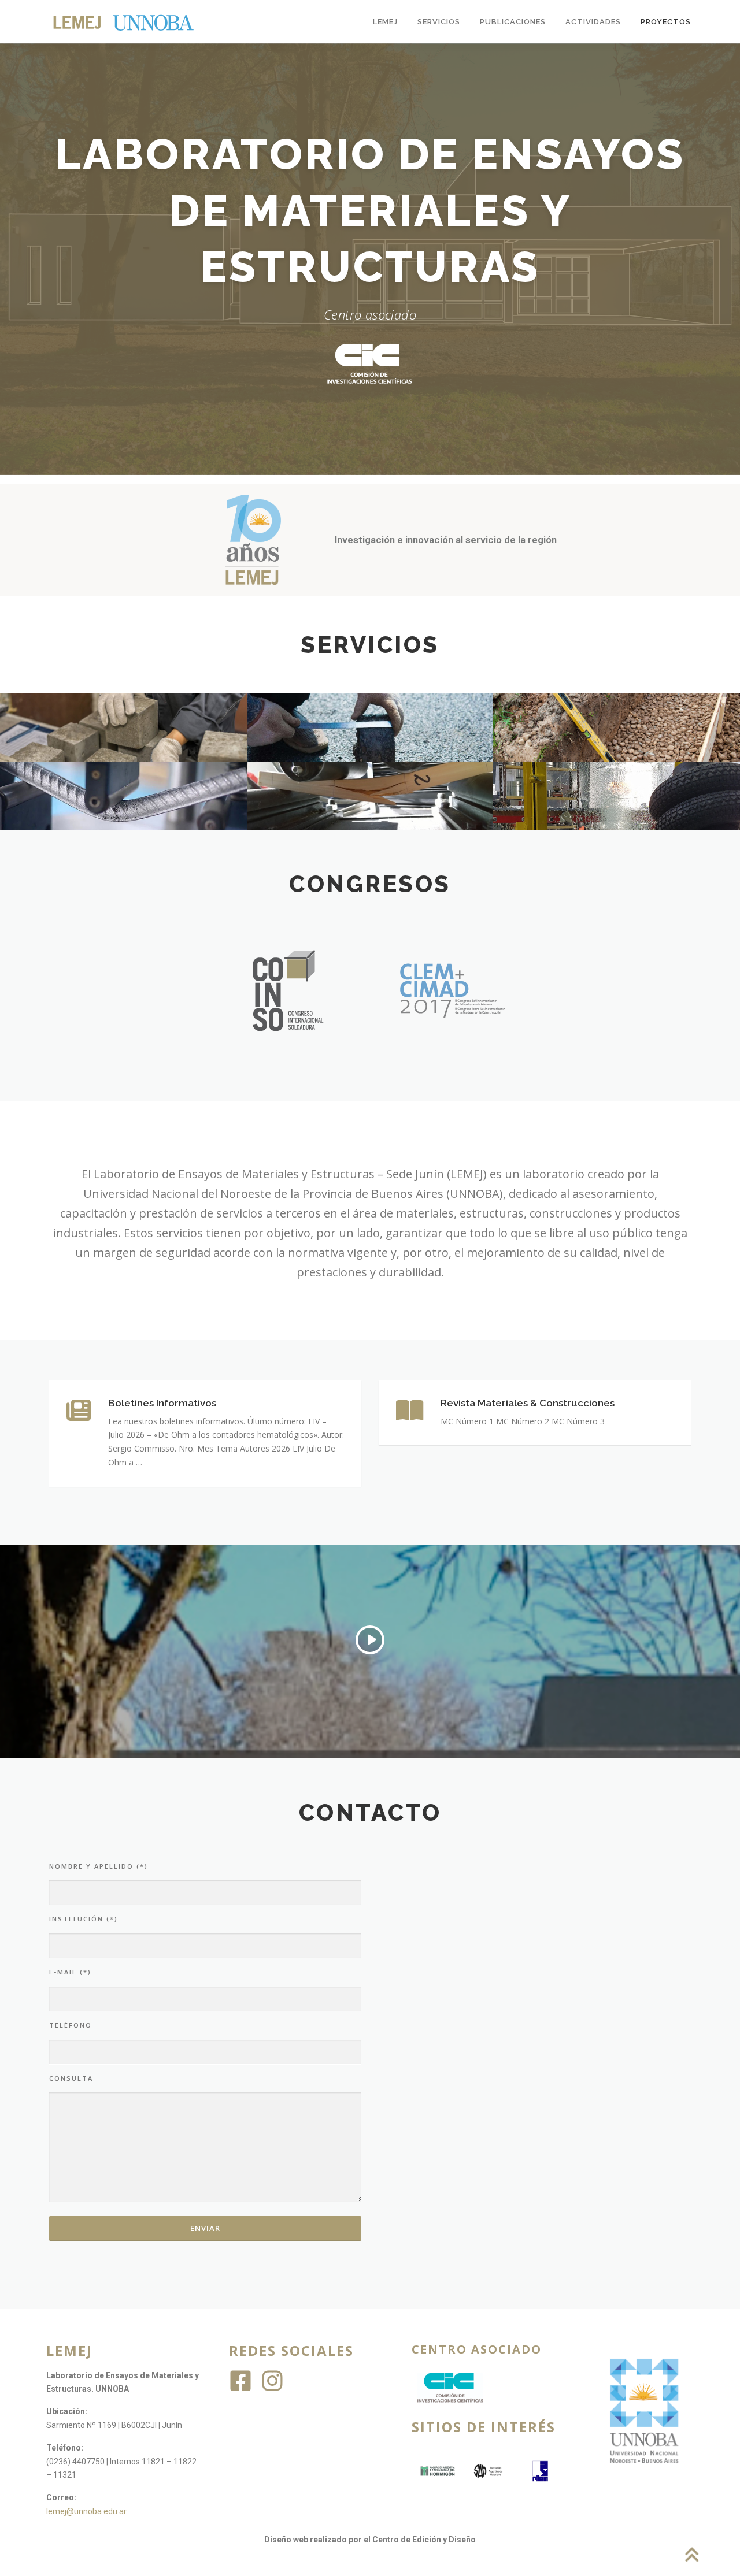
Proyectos (666, 22)
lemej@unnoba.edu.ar (86, 2511)
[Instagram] (272, 2381)
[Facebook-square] (240, 2381)
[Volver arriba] (691, 2555)
